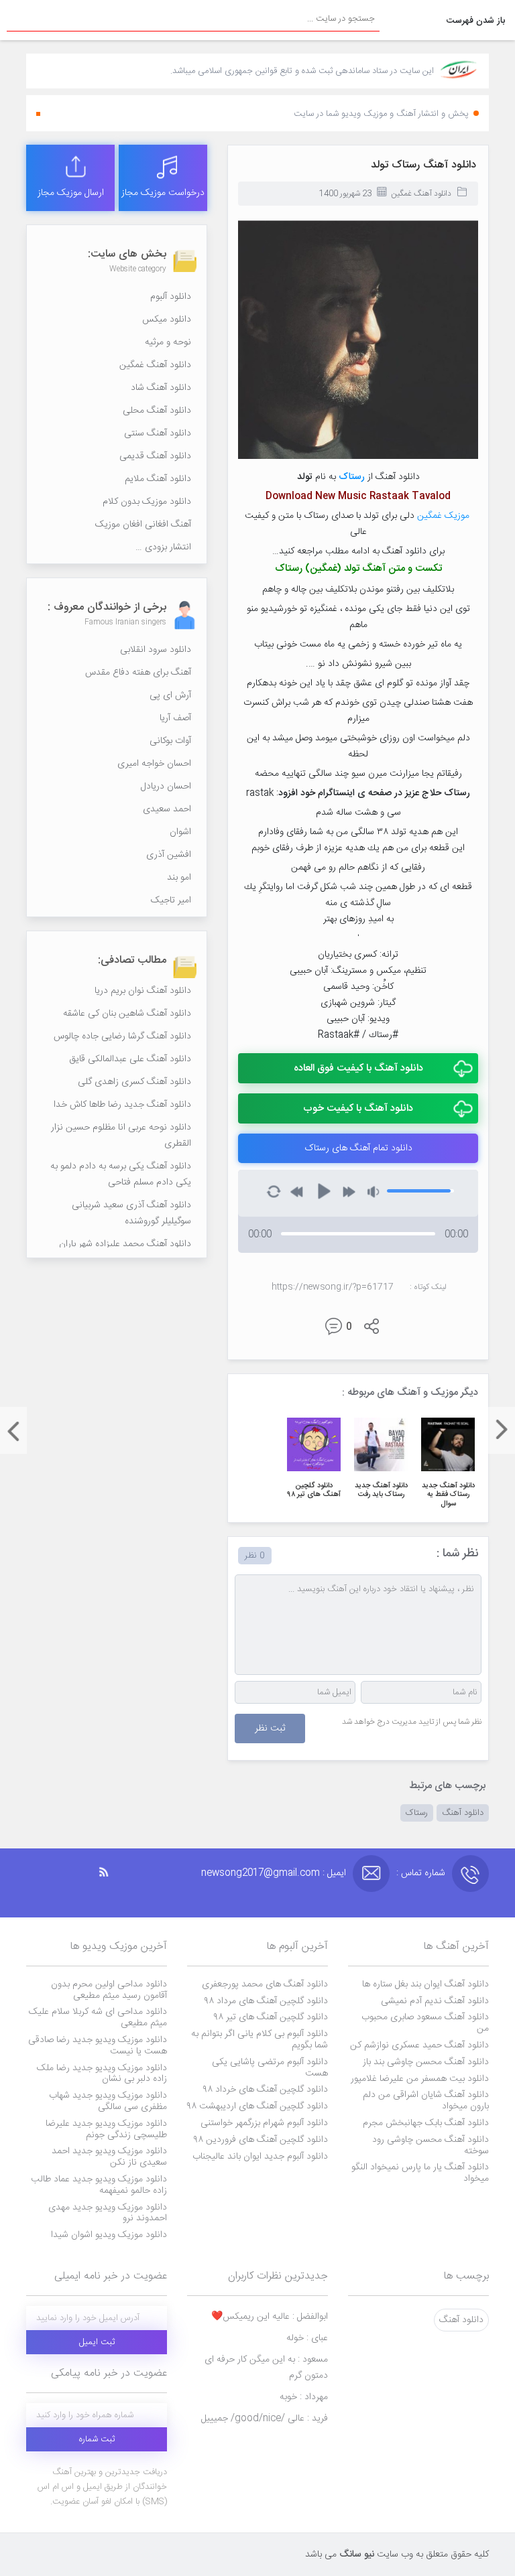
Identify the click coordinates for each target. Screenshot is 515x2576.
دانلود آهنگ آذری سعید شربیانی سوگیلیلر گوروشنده (131, 1213)
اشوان (180, 832)
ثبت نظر (270, 1728)
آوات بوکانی (170, 741)
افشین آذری (169, 855)
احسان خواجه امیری (154, 764)
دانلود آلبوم (171, 297)
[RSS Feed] (111, 1872)
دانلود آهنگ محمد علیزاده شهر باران (125, 1244)
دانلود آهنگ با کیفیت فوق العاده (358, 1068)
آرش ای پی (170, 695)
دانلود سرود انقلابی (156, 650)
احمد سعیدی (167, 809)
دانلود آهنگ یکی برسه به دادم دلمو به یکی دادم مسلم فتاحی (121, 1174)
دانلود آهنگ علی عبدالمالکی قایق (130, 1059)
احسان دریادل (166, 787)
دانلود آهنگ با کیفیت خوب (358, 1108)
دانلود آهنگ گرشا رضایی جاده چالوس (122, 1036)
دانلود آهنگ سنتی (158, 433)
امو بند (179, 878)
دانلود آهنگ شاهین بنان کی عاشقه (127, 1014)
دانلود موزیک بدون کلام (147, 502)
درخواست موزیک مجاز (163, 193)
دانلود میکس (167, 320)
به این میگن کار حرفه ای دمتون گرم (266, 2368)
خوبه (304, 2397)
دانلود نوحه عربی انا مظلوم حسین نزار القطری (121, 1136)
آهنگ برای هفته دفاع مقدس (138, 673)
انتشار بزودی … (163, 547)
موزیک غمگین (443, 516)
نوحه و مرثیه (168, 342)
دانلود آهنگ (463, 1813)
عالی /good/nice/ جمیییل (265, 2419)
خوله (307, 2338)
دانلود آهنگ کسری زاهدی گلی (134, 1082)
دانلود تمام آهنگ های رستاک (358, 1148)
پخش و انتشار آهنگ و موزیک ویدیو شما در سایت (381, 114)
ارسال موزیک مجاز (71, 193)
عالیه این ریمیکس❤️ (270, 2317)
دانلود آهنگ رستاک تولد (423, 165)
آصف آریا (175, 718)
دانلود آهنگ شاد (161, 388)
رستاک (417, 1813)
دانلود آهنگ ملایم (158, 479)
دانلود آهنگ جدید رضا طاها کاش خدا (122, 1105)
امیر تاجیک (171, 900)
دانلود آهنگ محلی (157, 411)
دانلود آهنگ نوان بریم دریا (143, 991)
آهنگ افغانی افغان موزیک (143, 525)
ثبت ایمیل (97, 2342)
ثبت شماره (97, 2439)
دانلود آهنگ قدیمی (155, 456)
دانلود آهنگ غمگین (421, 194)
